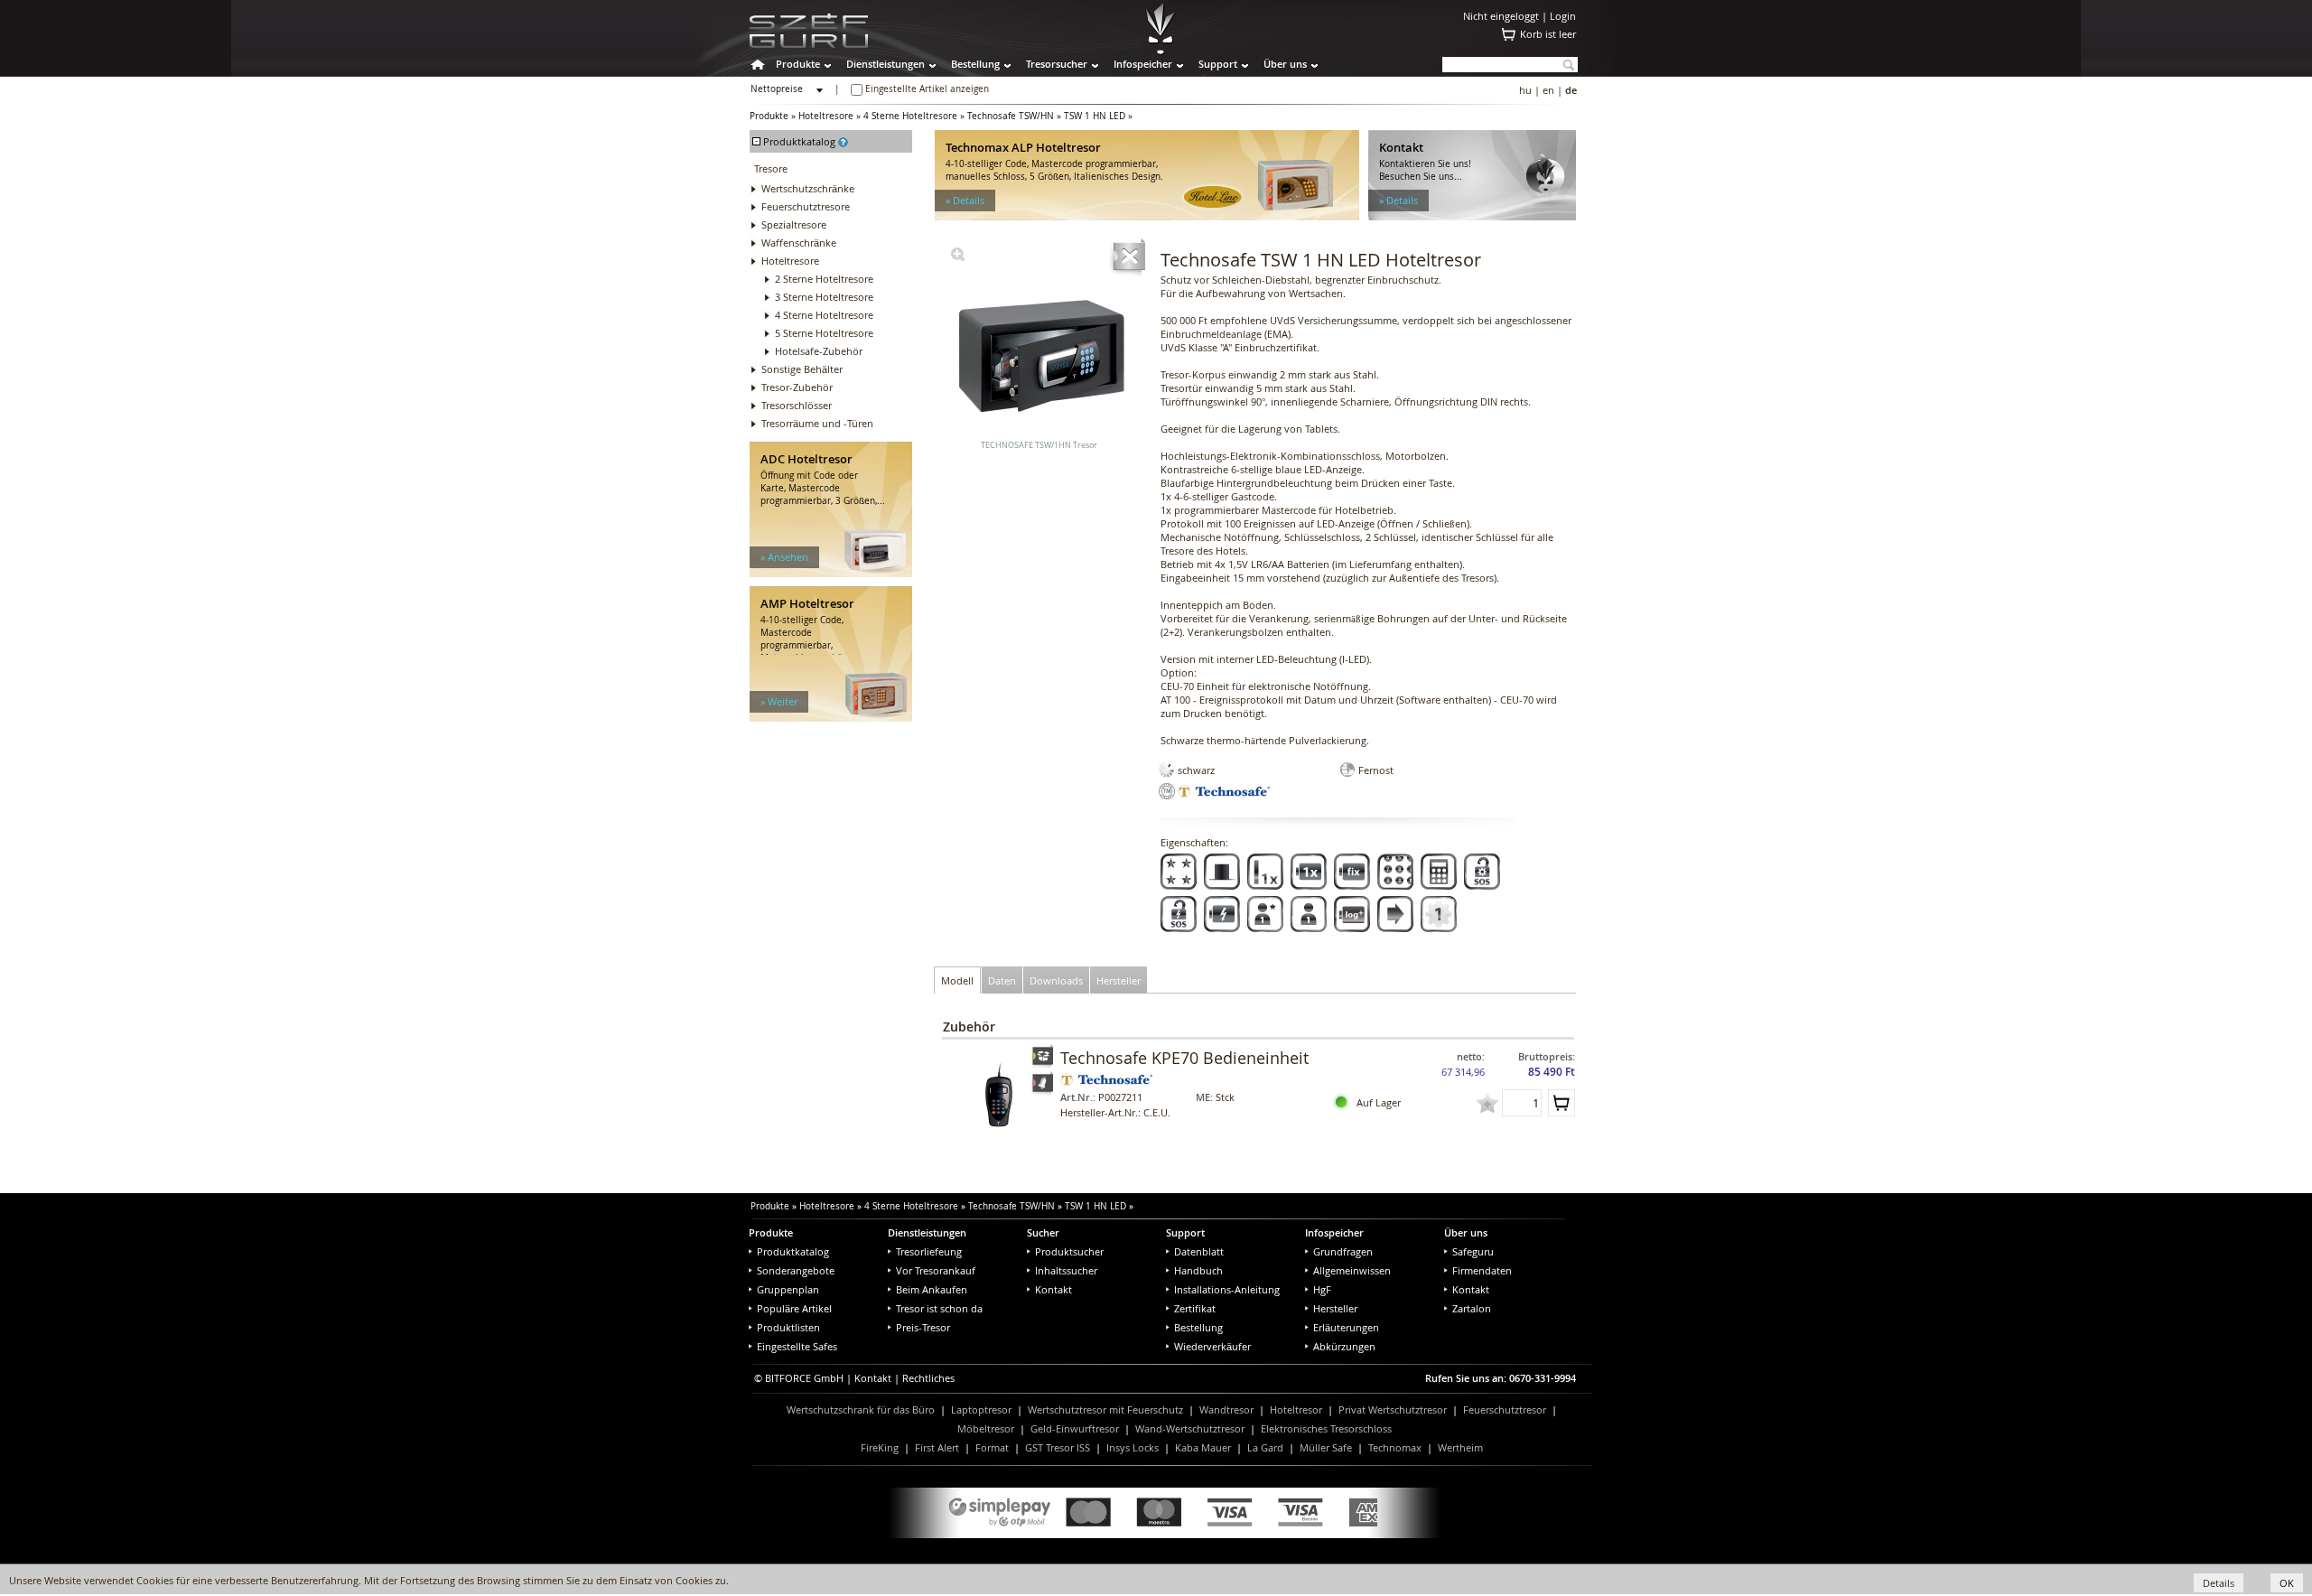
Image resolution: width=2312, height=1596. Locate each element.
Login (1563, 16)
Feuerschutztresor (1505, 1409)
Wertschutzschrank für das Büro (861, 1409)
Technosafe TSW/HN (1011, 116)
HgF (1322, 1289)
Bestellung (975, 64)
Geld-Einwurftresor (1075, 1428)
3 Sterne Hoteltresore (824, 297)
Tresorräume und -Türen (817, 423)
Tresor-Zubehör (797, 387)
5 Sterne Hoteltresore (824, 333)
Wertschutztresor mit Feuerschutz (1105, 1409)
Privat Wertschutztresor (1393, 1409)
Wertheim (1460, 1447)
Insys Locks (1133, 1447)
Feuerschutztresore (806, 206)
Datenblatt (1199, 1251)
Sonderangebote (796, 1270)
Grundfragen (1343, 1251)
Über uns (1285, 64)
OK (2287, 1583)
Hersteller (1335, 1308)
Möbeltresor (986, 1428)
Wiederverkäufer (1212, 1346)
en (1548, 90)
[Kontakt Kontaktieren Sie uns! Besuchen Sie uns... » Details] (1472, 216)
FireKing (880, 1447)
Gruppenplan (788, 1289)
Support (1218, 64)
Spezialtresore (794, 224)
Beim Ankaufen (932, 1289)
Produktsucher (1069, 1251)
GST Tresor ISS (1058, 1447)
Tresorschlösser (797, 405)
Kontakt (1053, 1289)
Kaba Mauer (1203, 1447)
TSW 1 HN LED (1095, 116)
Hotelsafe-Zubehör (819, 351)
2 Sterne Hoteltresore (824, 279)
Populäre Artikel (794, 1308)
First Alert (937, 1447)
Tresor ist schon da (939, 1308)
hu (1525, 90)
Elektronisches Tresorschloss (1326, 1428)
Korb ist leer (1548, 34)
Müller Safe (1326, 1447)
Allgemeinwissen (1352, 1270)
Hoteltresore (826, 116)
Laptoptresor (981, 1409)
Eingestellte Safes (797, 1346)
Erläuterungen (1346, 1327)
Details (2219, 1583)
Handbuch (1198, 1270)
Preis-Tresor (923, 1327)
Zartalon (1472, 1308)
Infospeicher (1143, 64)
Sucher (1043, 1232)
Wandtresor (1226, 1409)
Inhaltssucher (1066, 1270)
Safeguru (1473, 1251)
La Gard (1265, 1447)
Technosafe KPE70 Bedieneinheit (1184, 1058)
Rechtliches (928, 1378)
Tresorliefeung (929, 1251)
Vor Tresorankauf (936, 1270)
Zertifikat (1195, 1308)
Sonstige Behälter (802, 369)
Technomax (1395, 1447)
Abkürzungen (1344, 1346)
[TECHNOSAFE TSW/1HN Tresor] (958, 257)
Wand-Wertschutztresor (1190, 1428)
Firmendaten (1482, 1270)
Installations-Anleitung (1227, 1289)
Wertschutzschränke (808, 188)
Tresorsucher (1057, 64)
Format (992, 1447)
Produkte (798, 64)
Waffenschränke (799, 243)
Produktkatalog (793, 1251)
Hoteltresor (1296, 1409)
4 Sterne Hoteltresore (910, 116)
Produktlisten (788, 1327)
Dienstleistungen (886, 64)
